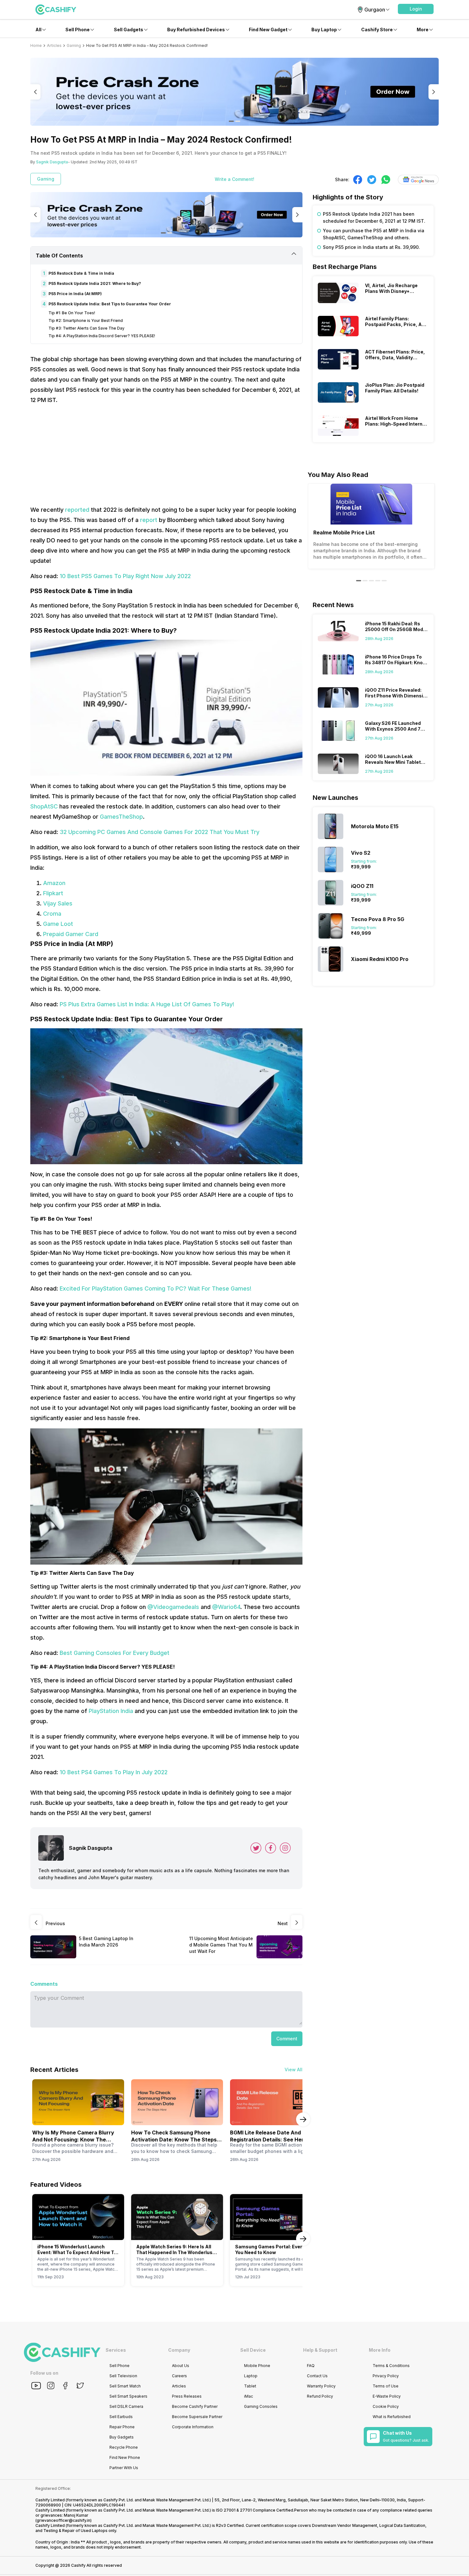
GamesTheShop (121, 817)
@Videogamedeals (173, 1607)
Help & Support (320, 2350)
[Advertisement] (166, 455)
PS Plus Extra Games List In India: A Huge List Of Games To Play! (147, 1004)
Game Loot (58, 924)
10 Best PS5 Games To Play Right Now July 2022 (125, 576)
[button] (416, 9)
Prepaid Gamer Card (71, 934)
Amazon (54, 883)
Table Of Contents (59, 256)
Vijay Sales (58, 903)
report (149, 520)
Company (179, 2350)
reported (77, 510)
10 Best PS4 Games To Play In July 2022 (114, 1772)
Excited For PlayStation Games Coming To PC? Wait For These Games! (156, 1288)
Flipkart (53, 893)
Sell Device (253, 2350)
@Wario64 (226, 1607)
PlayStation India (111, 1711)
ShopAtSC (44, 806)
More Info (380, 2350)
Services (116, 2350)
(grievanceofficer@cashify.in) (63, 2520)
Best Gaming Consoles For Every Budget (115, 1653)
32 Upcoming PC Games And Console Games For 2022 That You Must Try (160, 832)
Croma (52, 914)
